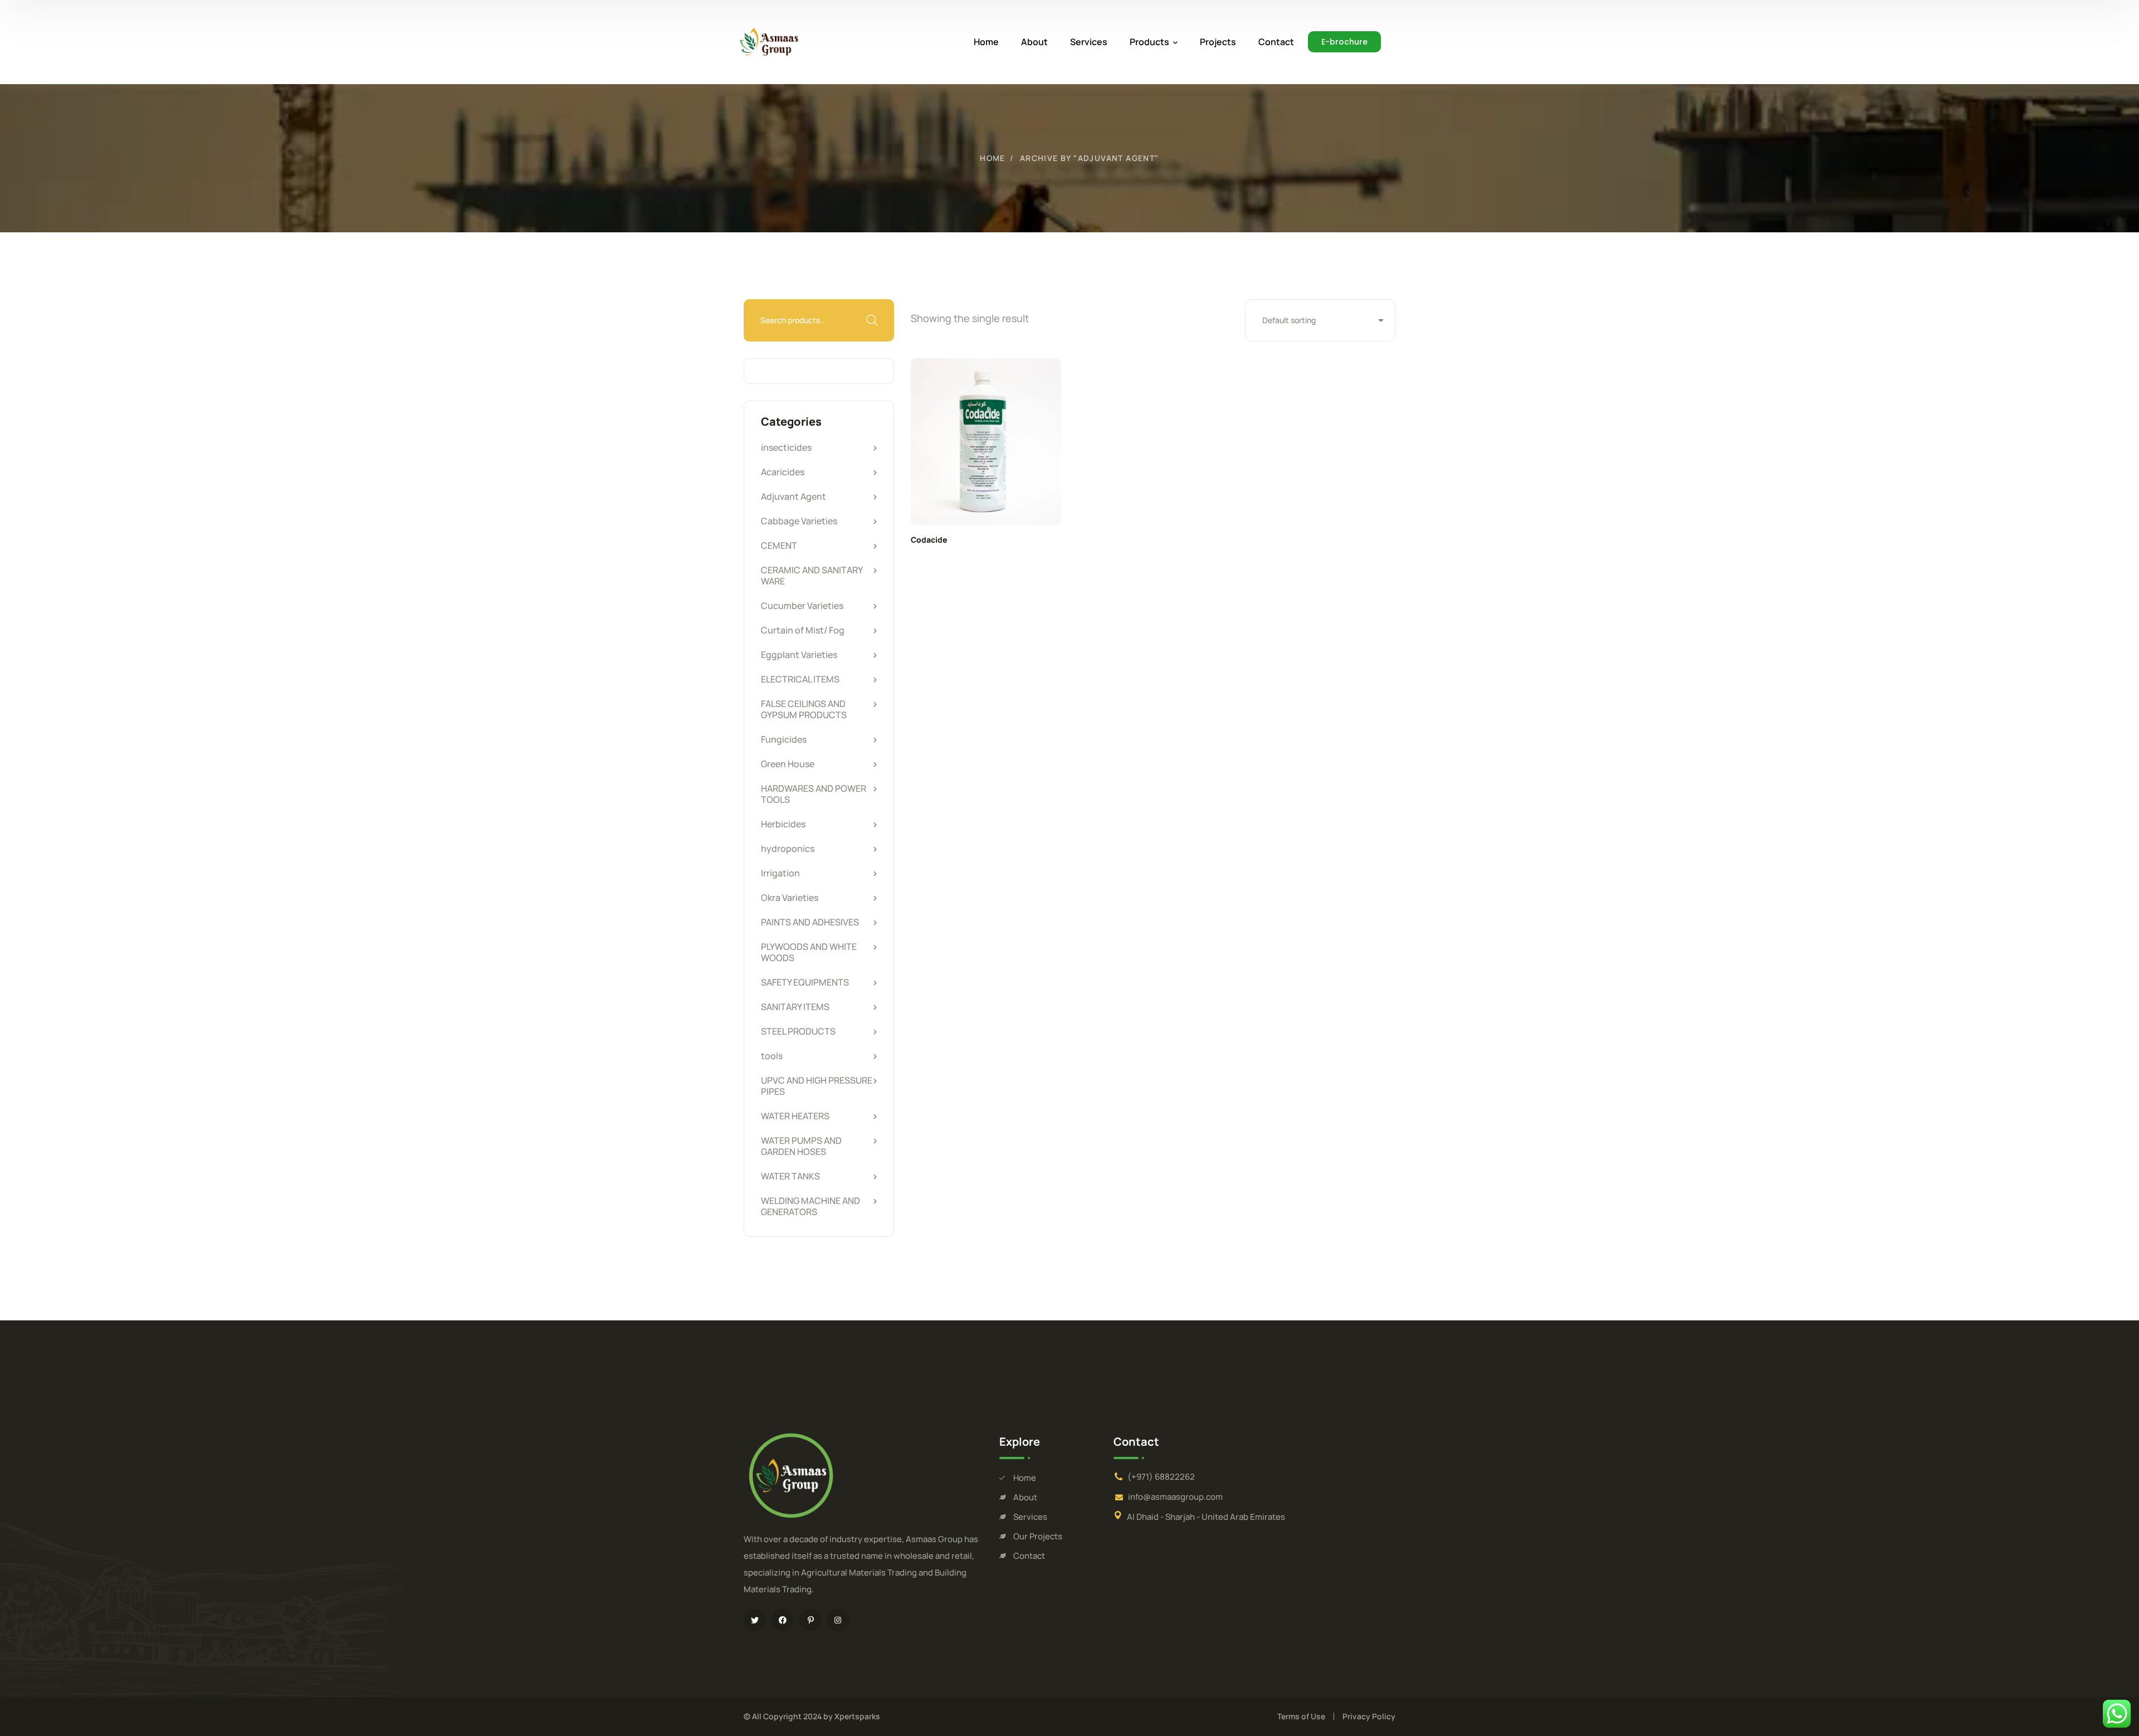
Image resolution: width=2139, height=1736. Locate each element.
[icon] (755, 1620)
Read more (986, 442)
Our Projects (1038, 1536)
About (1025, 1497)
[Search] (872, 320)
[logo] (769, 41)
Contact (1029, 1556)
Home (993, 158)
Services (1030, 1517)
